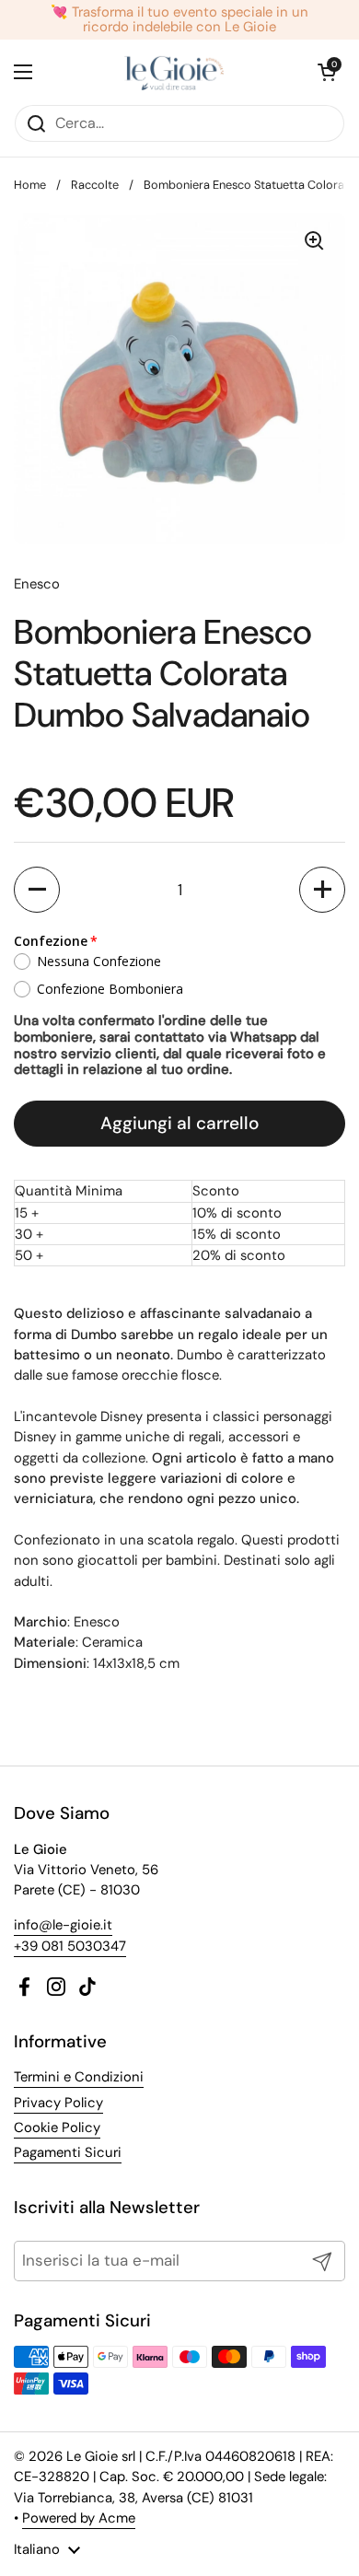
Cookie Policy (57, 2127)
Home (30, 185)
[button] (37, 890)
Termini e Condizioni (79, 2077)
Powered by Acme (79, 2518)
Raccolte (95, 185)
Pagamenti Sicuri (68, 2152)
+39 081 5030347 (70, 1946)
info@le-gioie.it (63, 1925)
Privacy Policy (58, 2103)
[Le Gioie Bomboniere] (175, 72)
